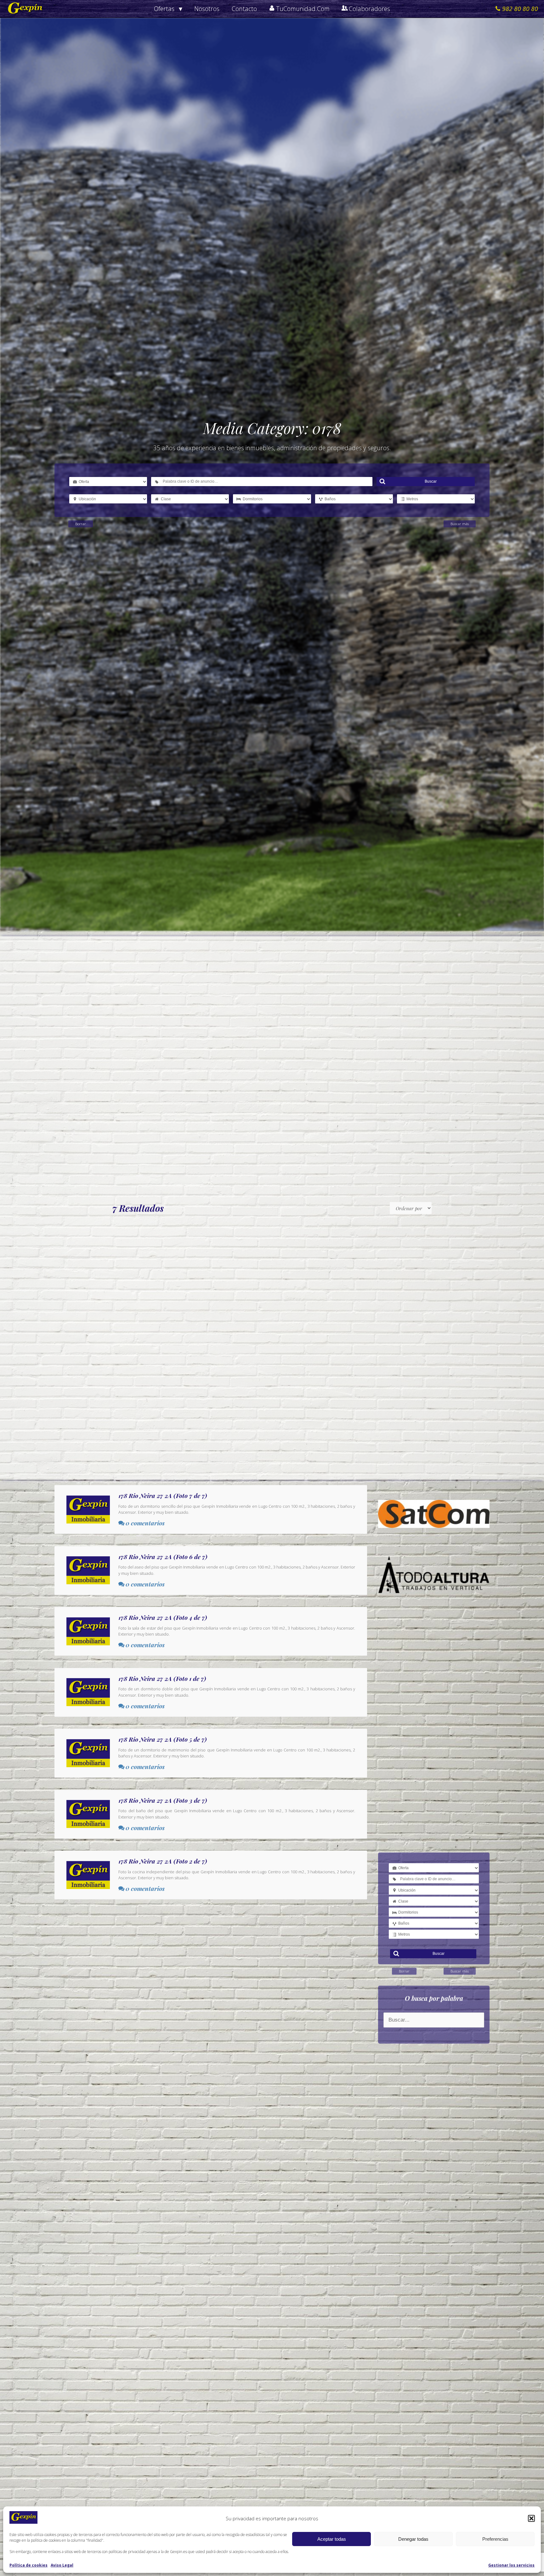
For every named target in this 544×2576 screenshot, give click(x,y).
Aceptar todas (332, 2539)
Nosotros (207, 9)
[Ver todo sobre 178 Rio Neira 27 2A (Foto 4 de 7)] (211, 1631)
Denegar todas (413, 2539)
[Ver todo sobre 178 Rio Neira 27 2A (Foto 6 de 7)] (211, 1570)
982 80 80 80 (520, 9)
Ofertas (164, 9)
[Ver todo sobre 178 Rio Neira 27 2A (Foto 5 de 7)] (211, 1753)
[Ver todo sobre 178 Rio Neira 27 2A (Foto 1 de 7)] (211, 1692)
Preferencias (495, 2539)
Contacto (244, 9)
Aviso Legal (62, 2565)
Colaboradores (369, 9)
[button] (531, 2518)
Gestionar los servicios (511, 2565)
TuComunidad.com (303, 9)
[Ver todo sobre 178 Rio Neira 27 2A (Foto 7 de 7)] (211, 1509)
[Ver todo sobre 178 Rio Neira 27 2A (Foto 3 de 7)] (211, 1814)
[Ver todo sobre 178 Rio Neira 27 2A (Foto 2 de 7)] (211, 1875)
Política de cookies (28, 2565)
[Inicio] (25, 9)
